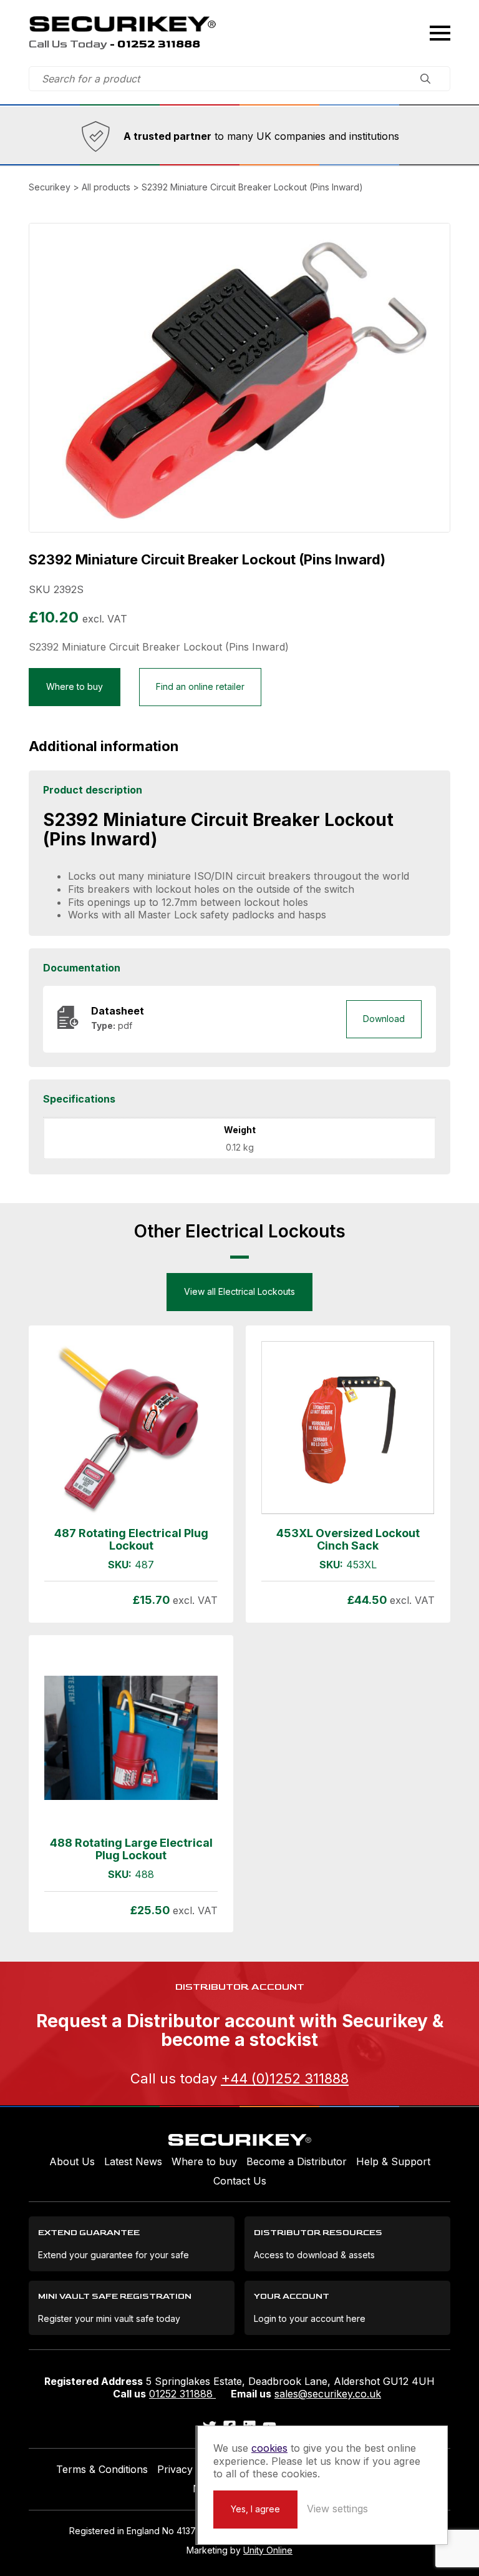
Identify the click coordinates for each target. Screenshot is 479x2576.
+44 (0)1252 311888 (285, 2078)
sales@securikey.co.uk (328, 2394)
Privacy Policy (191, 2469)
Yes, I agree (255, 2509)
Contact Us (240, 2181)
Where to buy (75, 686)
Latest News (133, 2161)
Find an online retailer (200, 686)
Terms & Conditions (102, 2469)
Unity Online (268, 2550)
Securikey (122, 24)
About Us (72, 2161)
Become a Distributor (297, 2161)
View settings (337, 2509)
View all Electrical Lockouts (239, 1291)
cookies (269, 2448)
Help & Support (393, 2161)
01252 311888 (182, 2394)
